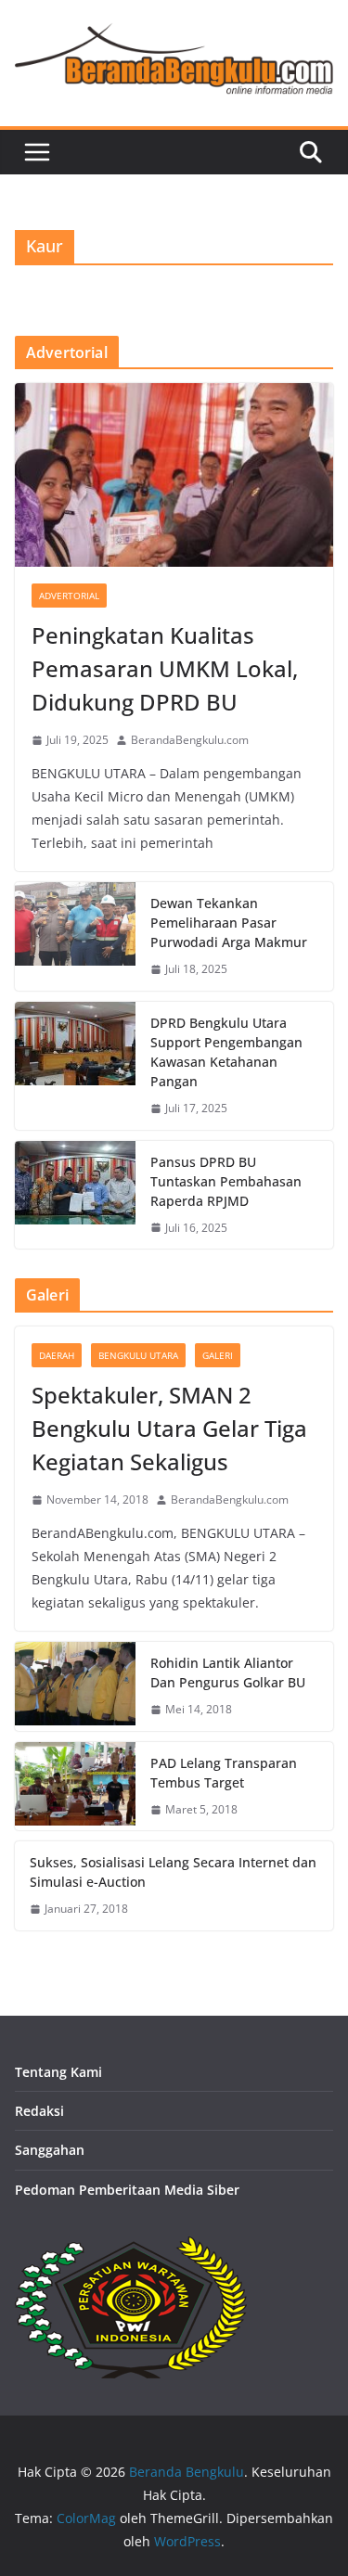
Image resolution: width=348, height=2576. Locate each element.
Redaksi (39, 2111)
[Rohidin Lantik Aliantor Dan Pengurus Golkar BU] (75, 1686)
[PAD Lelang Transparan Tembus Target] (75, 1787)
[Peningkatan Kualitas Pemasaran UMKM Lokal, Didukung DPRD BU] (174, 475)
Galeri (218, 1355)
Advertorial (69, 596)
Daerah (57, 1355)
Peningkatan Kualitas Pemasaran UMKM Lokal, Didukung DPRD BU (165, 668)
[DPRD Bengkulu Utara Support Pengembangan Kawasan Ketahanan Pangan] (75, 1066)
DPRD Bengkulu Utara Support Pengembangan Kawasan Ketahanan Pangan (226, 1052)
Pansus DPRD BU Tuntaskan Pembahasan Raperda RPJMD (226, 1181)
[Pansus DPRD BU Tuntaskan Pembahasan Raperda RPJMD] (75, 1195)
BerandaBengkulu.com (190, 740)
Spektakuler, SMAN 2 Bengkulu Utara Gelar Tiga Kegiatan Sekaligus (169, 1428)
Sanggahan (50, 2150)
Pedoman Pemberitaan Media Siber (127, 2190)
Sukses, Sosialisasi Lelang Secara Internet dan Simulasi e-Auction (173, 1872)
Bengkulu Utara (138, 1355)
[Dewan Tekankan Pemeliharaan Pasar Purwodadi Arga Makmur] (75, 936)
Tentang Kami (58, 2072)
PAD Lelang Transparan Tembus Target (224, 1773)
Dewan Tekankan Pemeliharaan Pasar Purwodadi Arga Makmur (229, 923)
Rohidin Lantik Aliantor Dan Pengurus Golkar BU (228, 1672)
